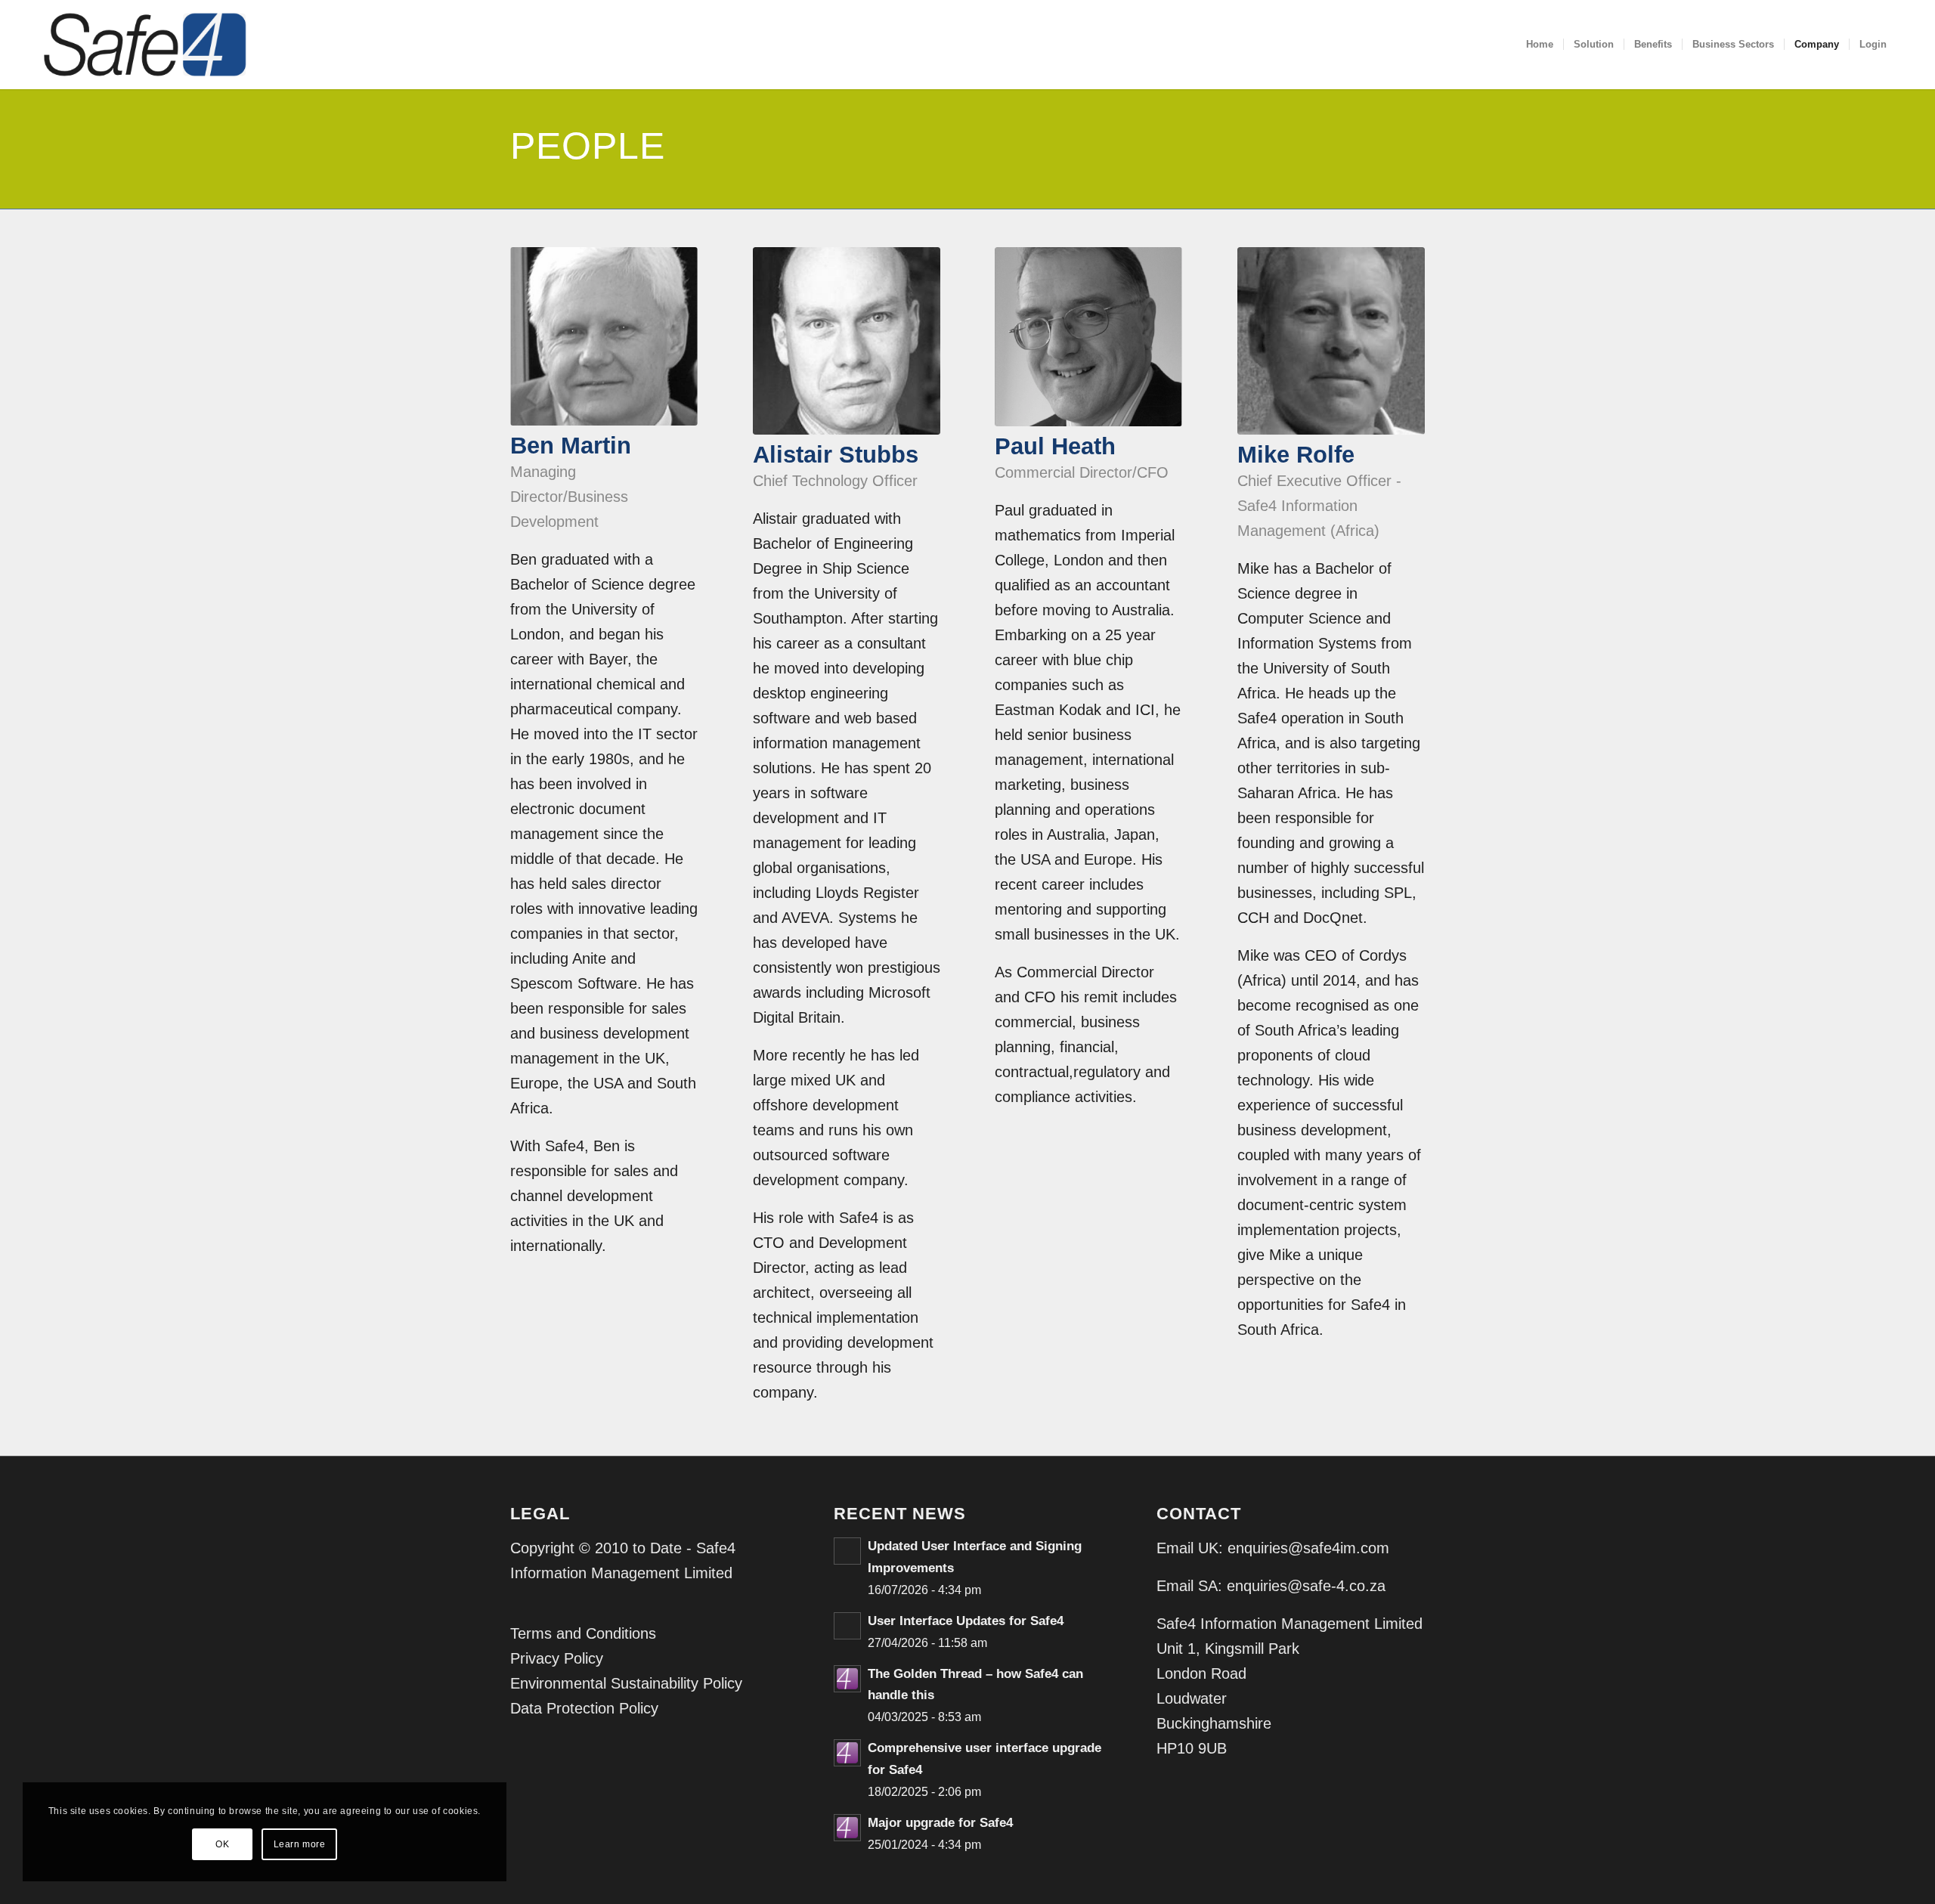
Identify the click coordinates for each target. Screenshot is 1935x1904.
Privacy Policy (557, 1658)
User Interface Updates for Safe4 (966, 1621)
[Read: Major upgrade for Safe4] (847, 1828)
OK (222, 1844)
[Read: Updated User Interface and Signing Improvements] (847, 1551)
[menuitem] (1540, 45)
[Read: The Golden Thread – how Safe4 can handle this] (847, 1679)
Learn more (300, 1844)
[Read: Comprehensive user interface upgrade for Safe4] (847, 1753)
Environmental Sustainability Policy (626, 1683)
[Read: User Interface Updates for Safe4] (847, 1626)
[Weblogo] (145, 45)
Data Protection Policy (584, 1708)
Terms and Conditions (583, 1633)
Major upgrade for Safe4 (940, 1823)
